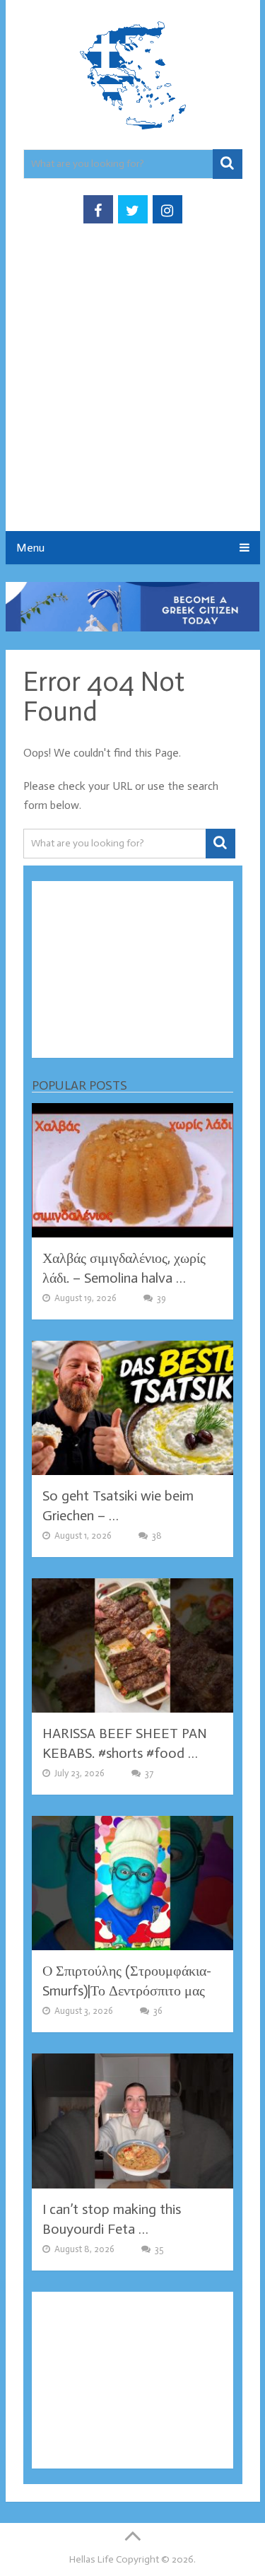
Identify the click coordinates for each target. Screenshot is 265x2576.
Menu (30, 548)
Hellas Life (92, 2559)
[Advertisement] (132, 391)
